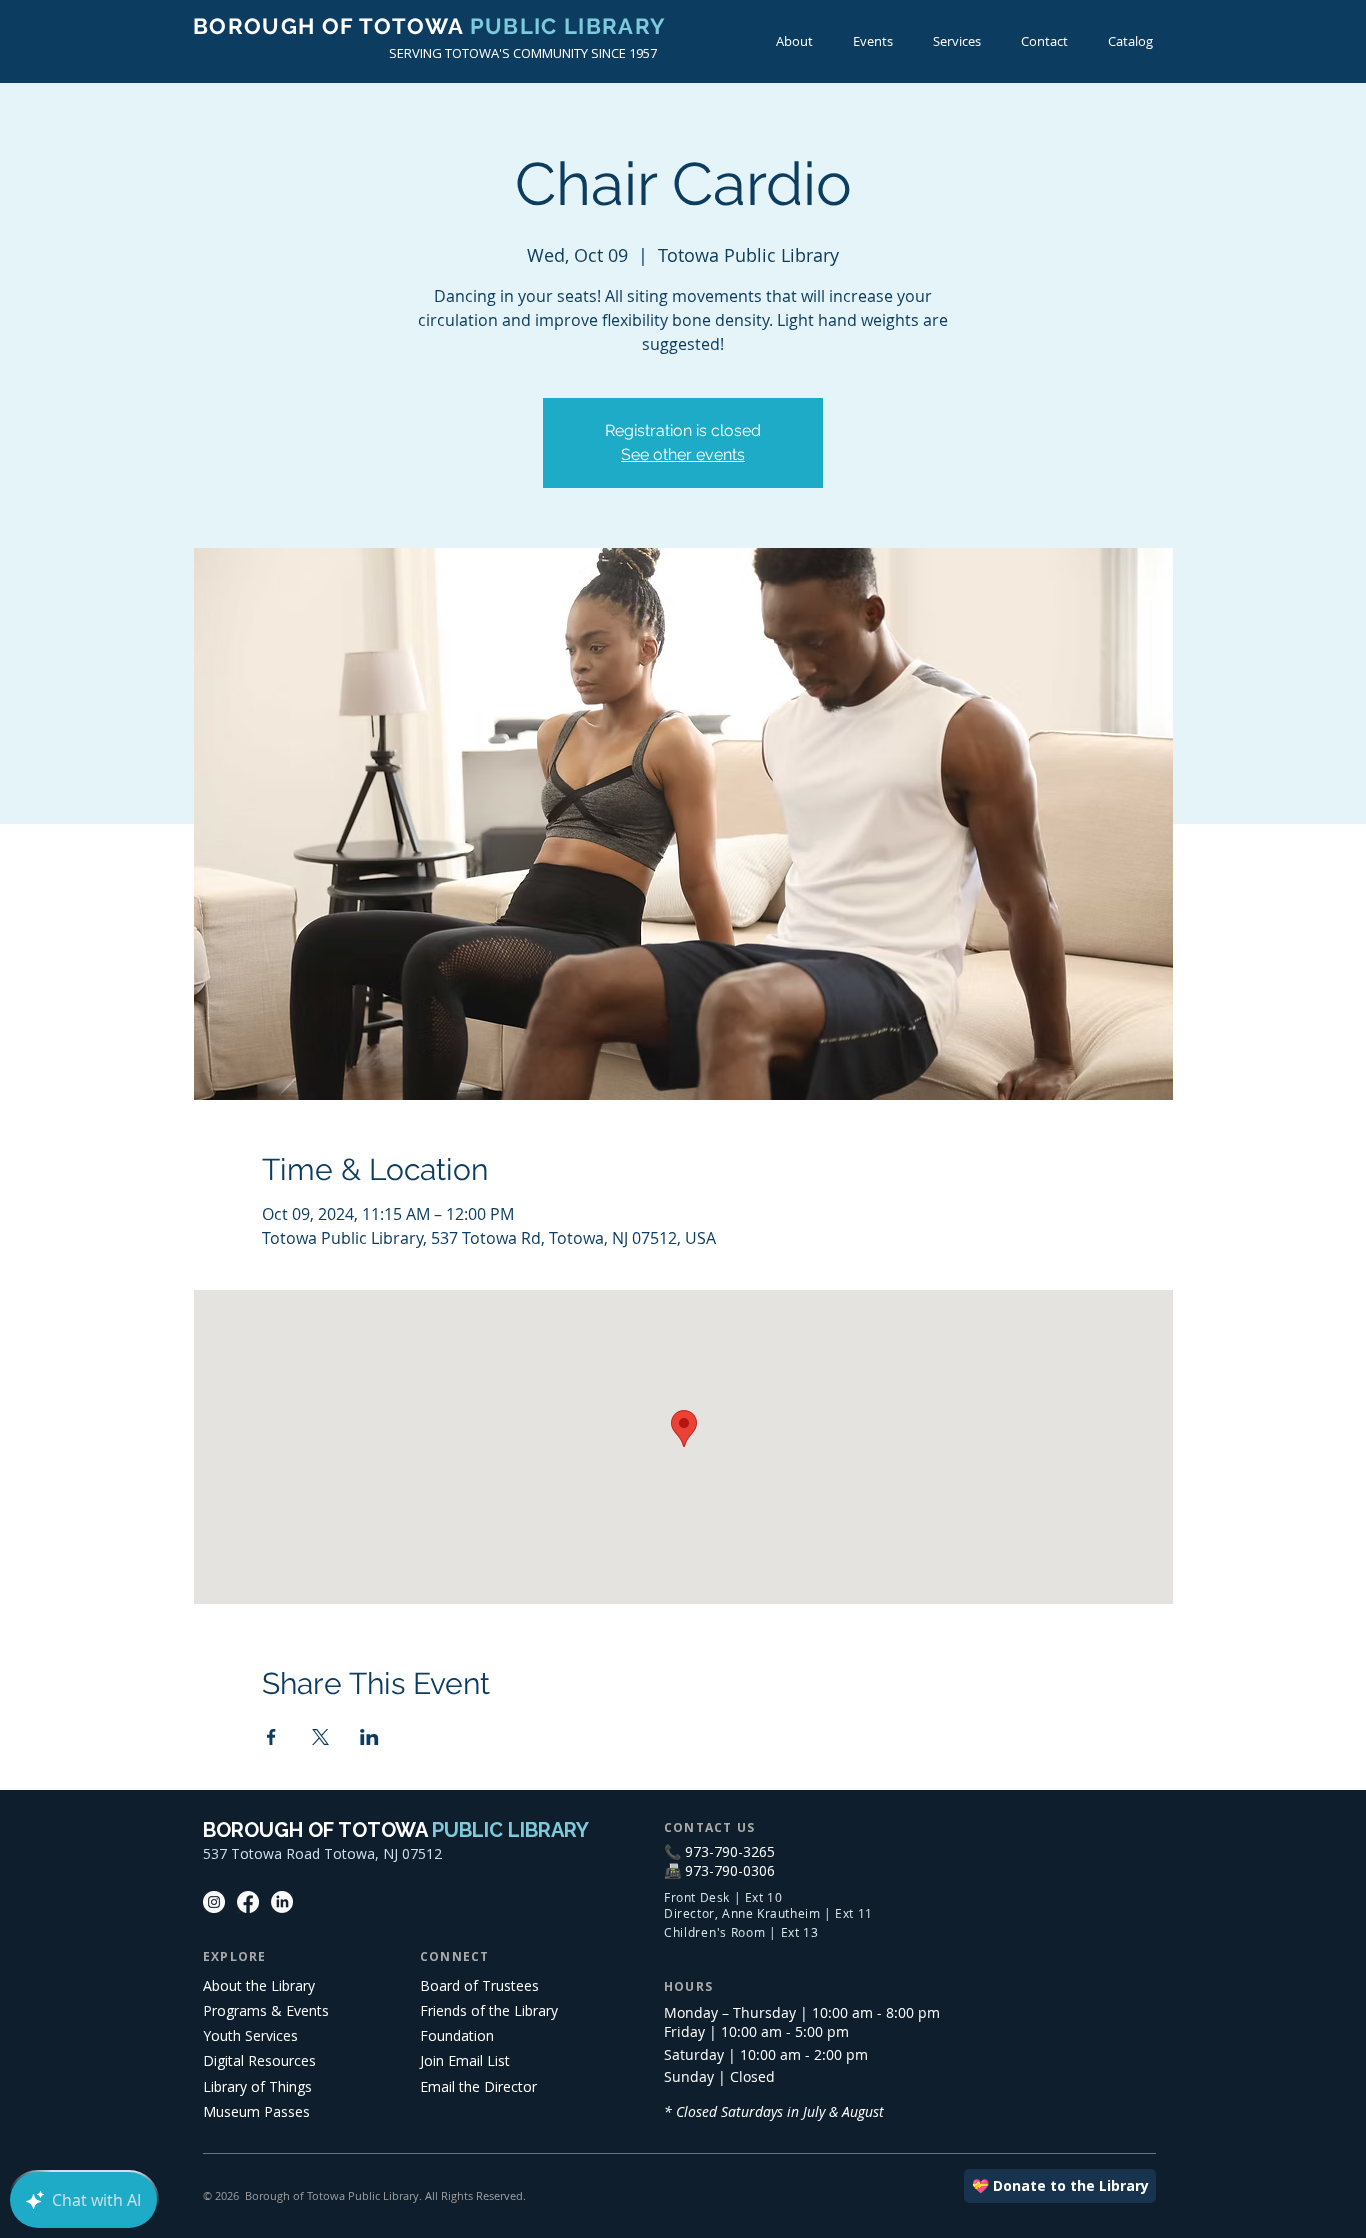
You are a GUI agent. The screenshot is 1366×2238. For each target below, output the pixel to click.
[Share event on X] (320, 1737)
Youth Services (250, 2035)
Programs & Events (266, 2010)
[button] (873, 41)
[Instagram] (214, 1902)
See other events (683, 454)
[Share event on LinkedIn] (369, 1737)
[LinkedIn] (282, 1902)
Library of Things (257, 2086)
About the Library (259, 1985)
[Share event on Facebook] (271, 1737)
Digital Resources (259, 2060)
